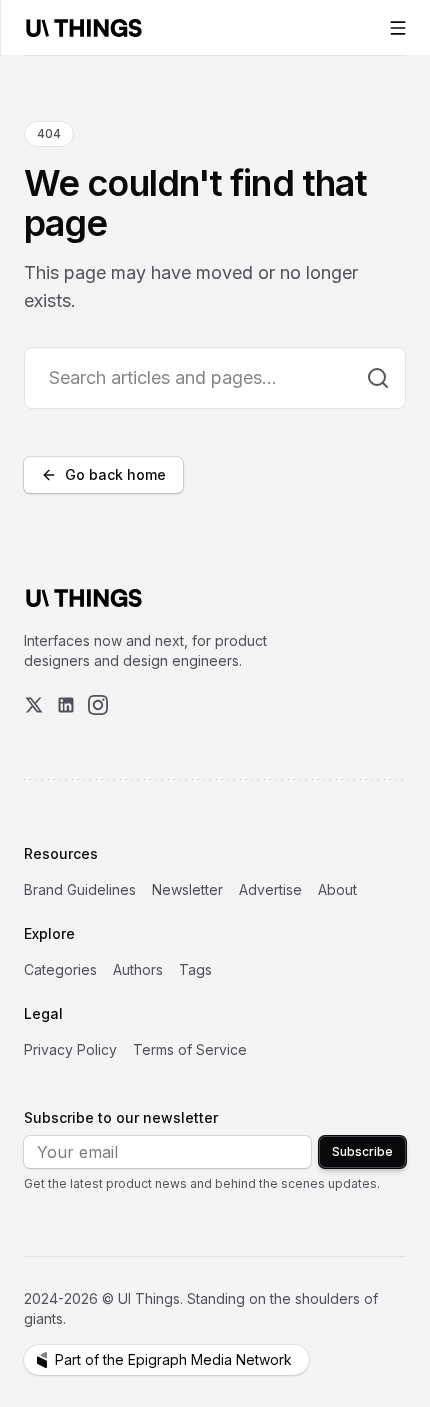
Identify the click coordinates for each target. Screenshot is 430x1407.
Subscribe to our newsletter (121, 1117)
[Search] (378, 378)
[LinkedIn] (66, 705)
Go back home (115, 474)
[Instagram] (98, 705)
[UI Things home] (88, 27)
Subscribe (362, 1151)
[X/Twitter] (34, 705)
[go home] (84, 598)
